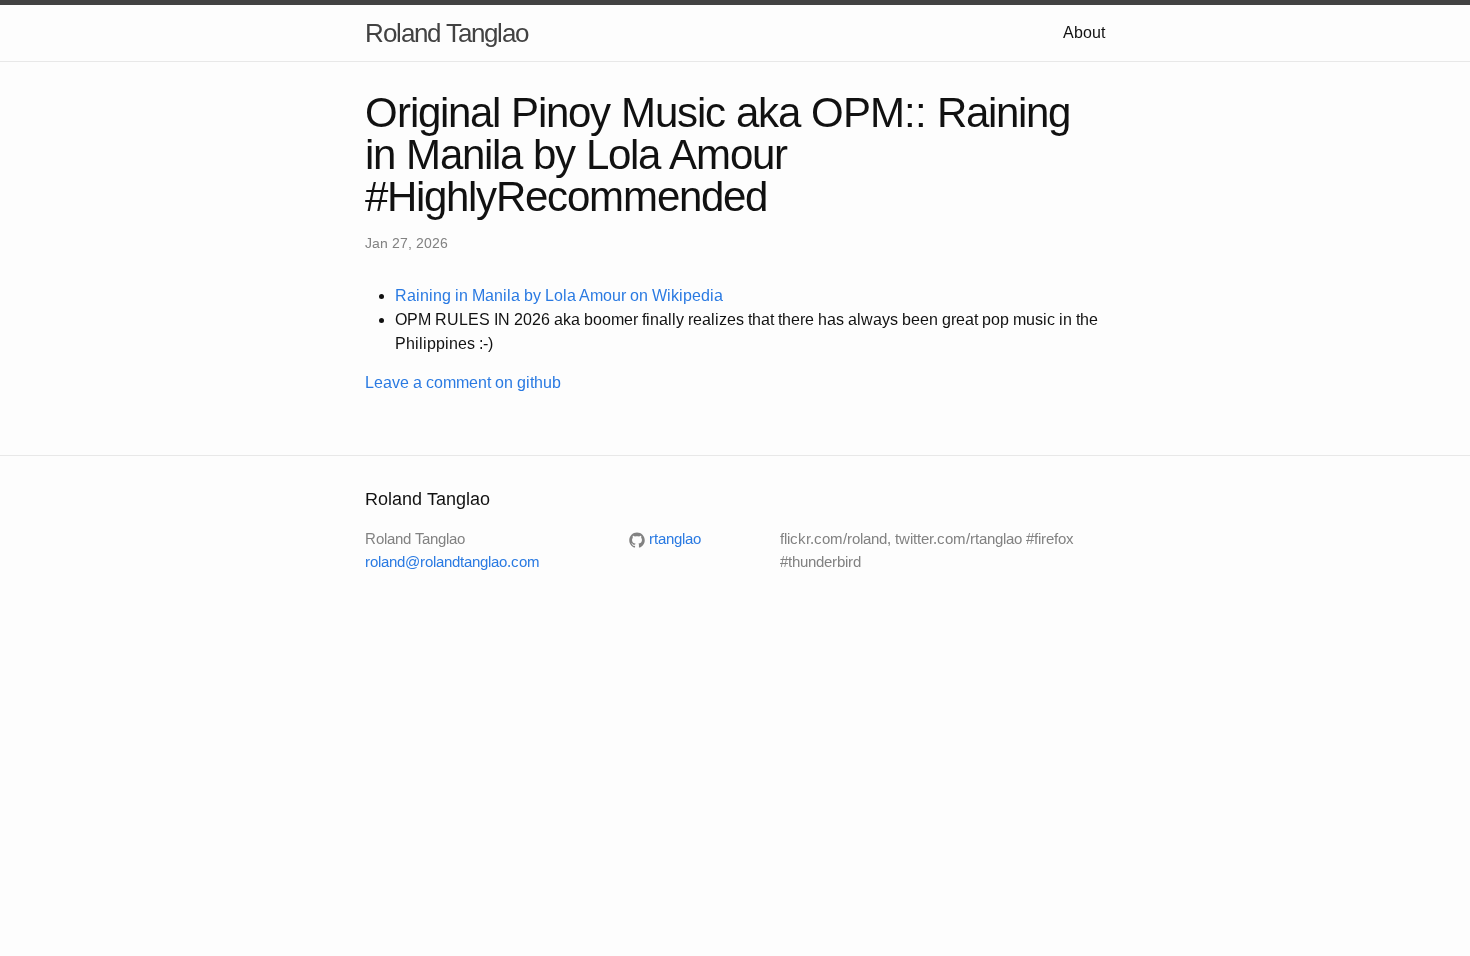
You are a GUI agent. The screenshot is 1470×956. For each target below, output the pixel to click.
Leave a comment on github (463, 382)
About (1084, 32)
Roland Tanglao (446, 33)
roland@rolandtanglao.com (452, 561)
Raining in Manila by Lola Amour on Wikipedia (559, 295)
